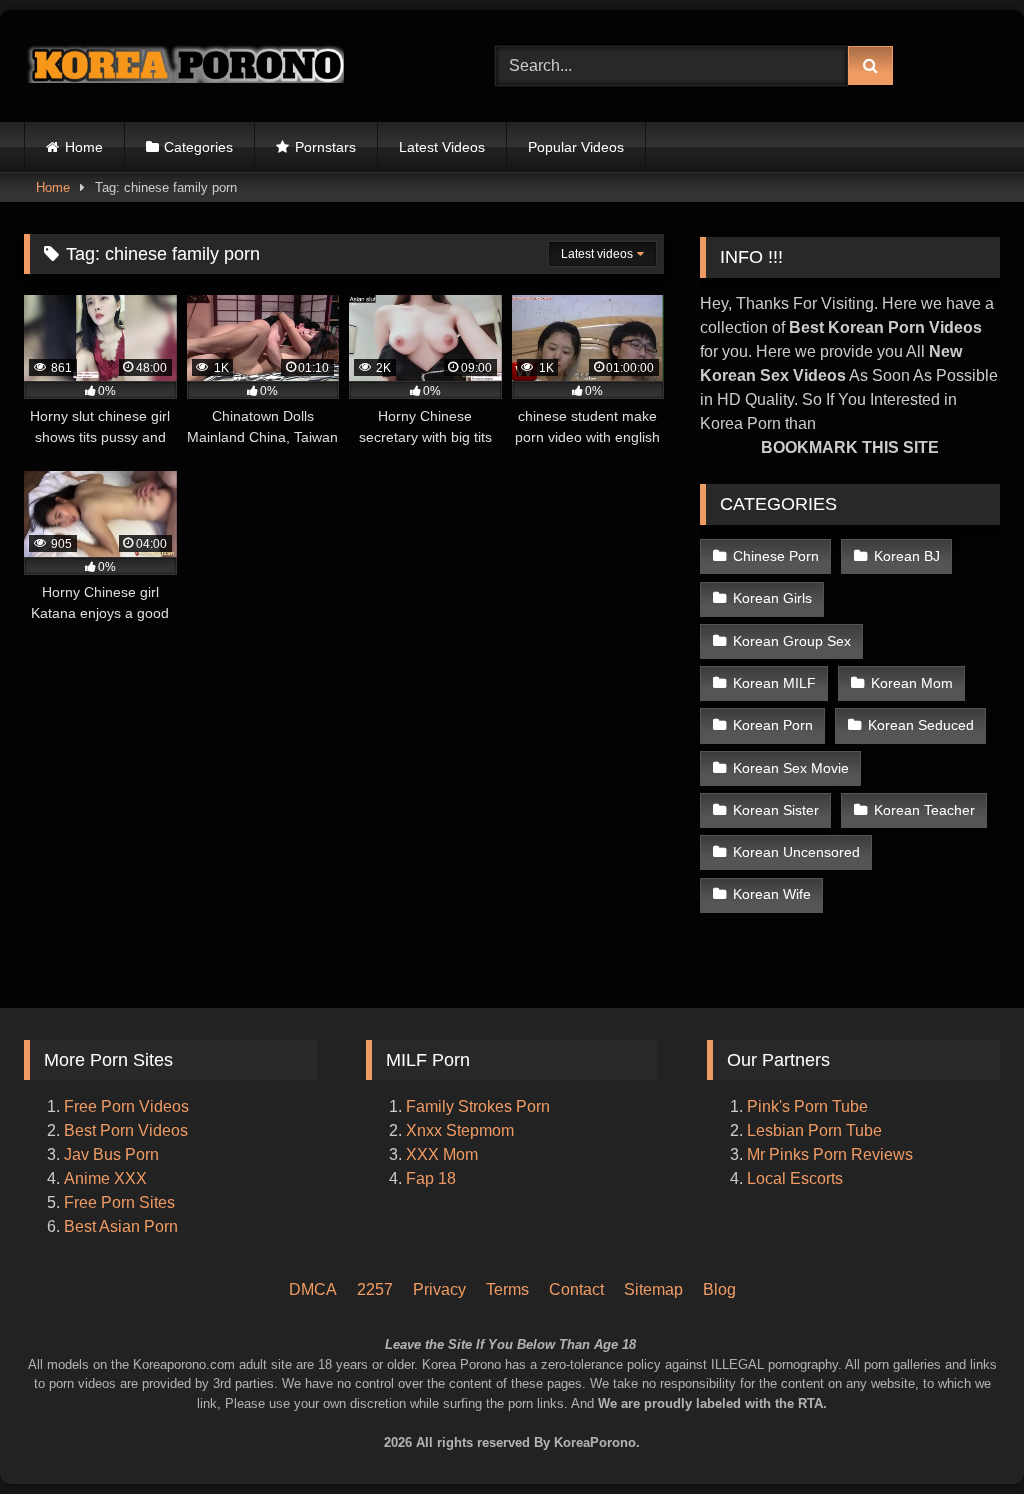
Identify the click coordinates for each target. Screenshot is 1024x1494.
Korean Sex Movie (791, 768)
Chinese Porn (776, 556)
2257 (375, 1289)
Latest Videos (442, 147)
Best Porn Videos (126, 1130)
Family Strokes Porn (478, 1106)
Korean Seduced (921, 725)
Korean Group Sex (792, 641)
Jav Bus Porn (111, 1154)
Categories (198, 147)
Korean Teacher (924, 810)
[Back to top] (982, 1394)
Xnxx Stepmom (460, 1130)
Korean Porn (773, 725)
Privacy (439, 1289)
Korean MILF (774, 683)
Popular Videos (576, 147)
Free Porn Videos (126, 1106)
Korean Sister (776, 810)
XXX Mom (444, 1154)
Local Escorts (795, 1178)
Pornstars (325, 147)
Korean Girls (772, 598)
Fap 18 (431, 1178)
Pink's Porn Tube (807, 1106)
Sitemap (653, 1289)
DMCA (313, 1289)
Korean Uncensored (796, 852)
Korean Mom (912, 683)
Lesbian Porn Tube (814, 1130)
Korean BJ (907, 556)
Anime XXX (105, 1178)
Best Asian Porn (121, 1226)
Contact (576, 1289)
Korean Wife (772, 894)
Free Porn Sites (119, 1202)
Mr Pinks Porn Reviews (832, 1154)
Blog (719, 1289)
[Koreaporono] (228, 66)
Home (84, 147)
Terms (507, 1289)
